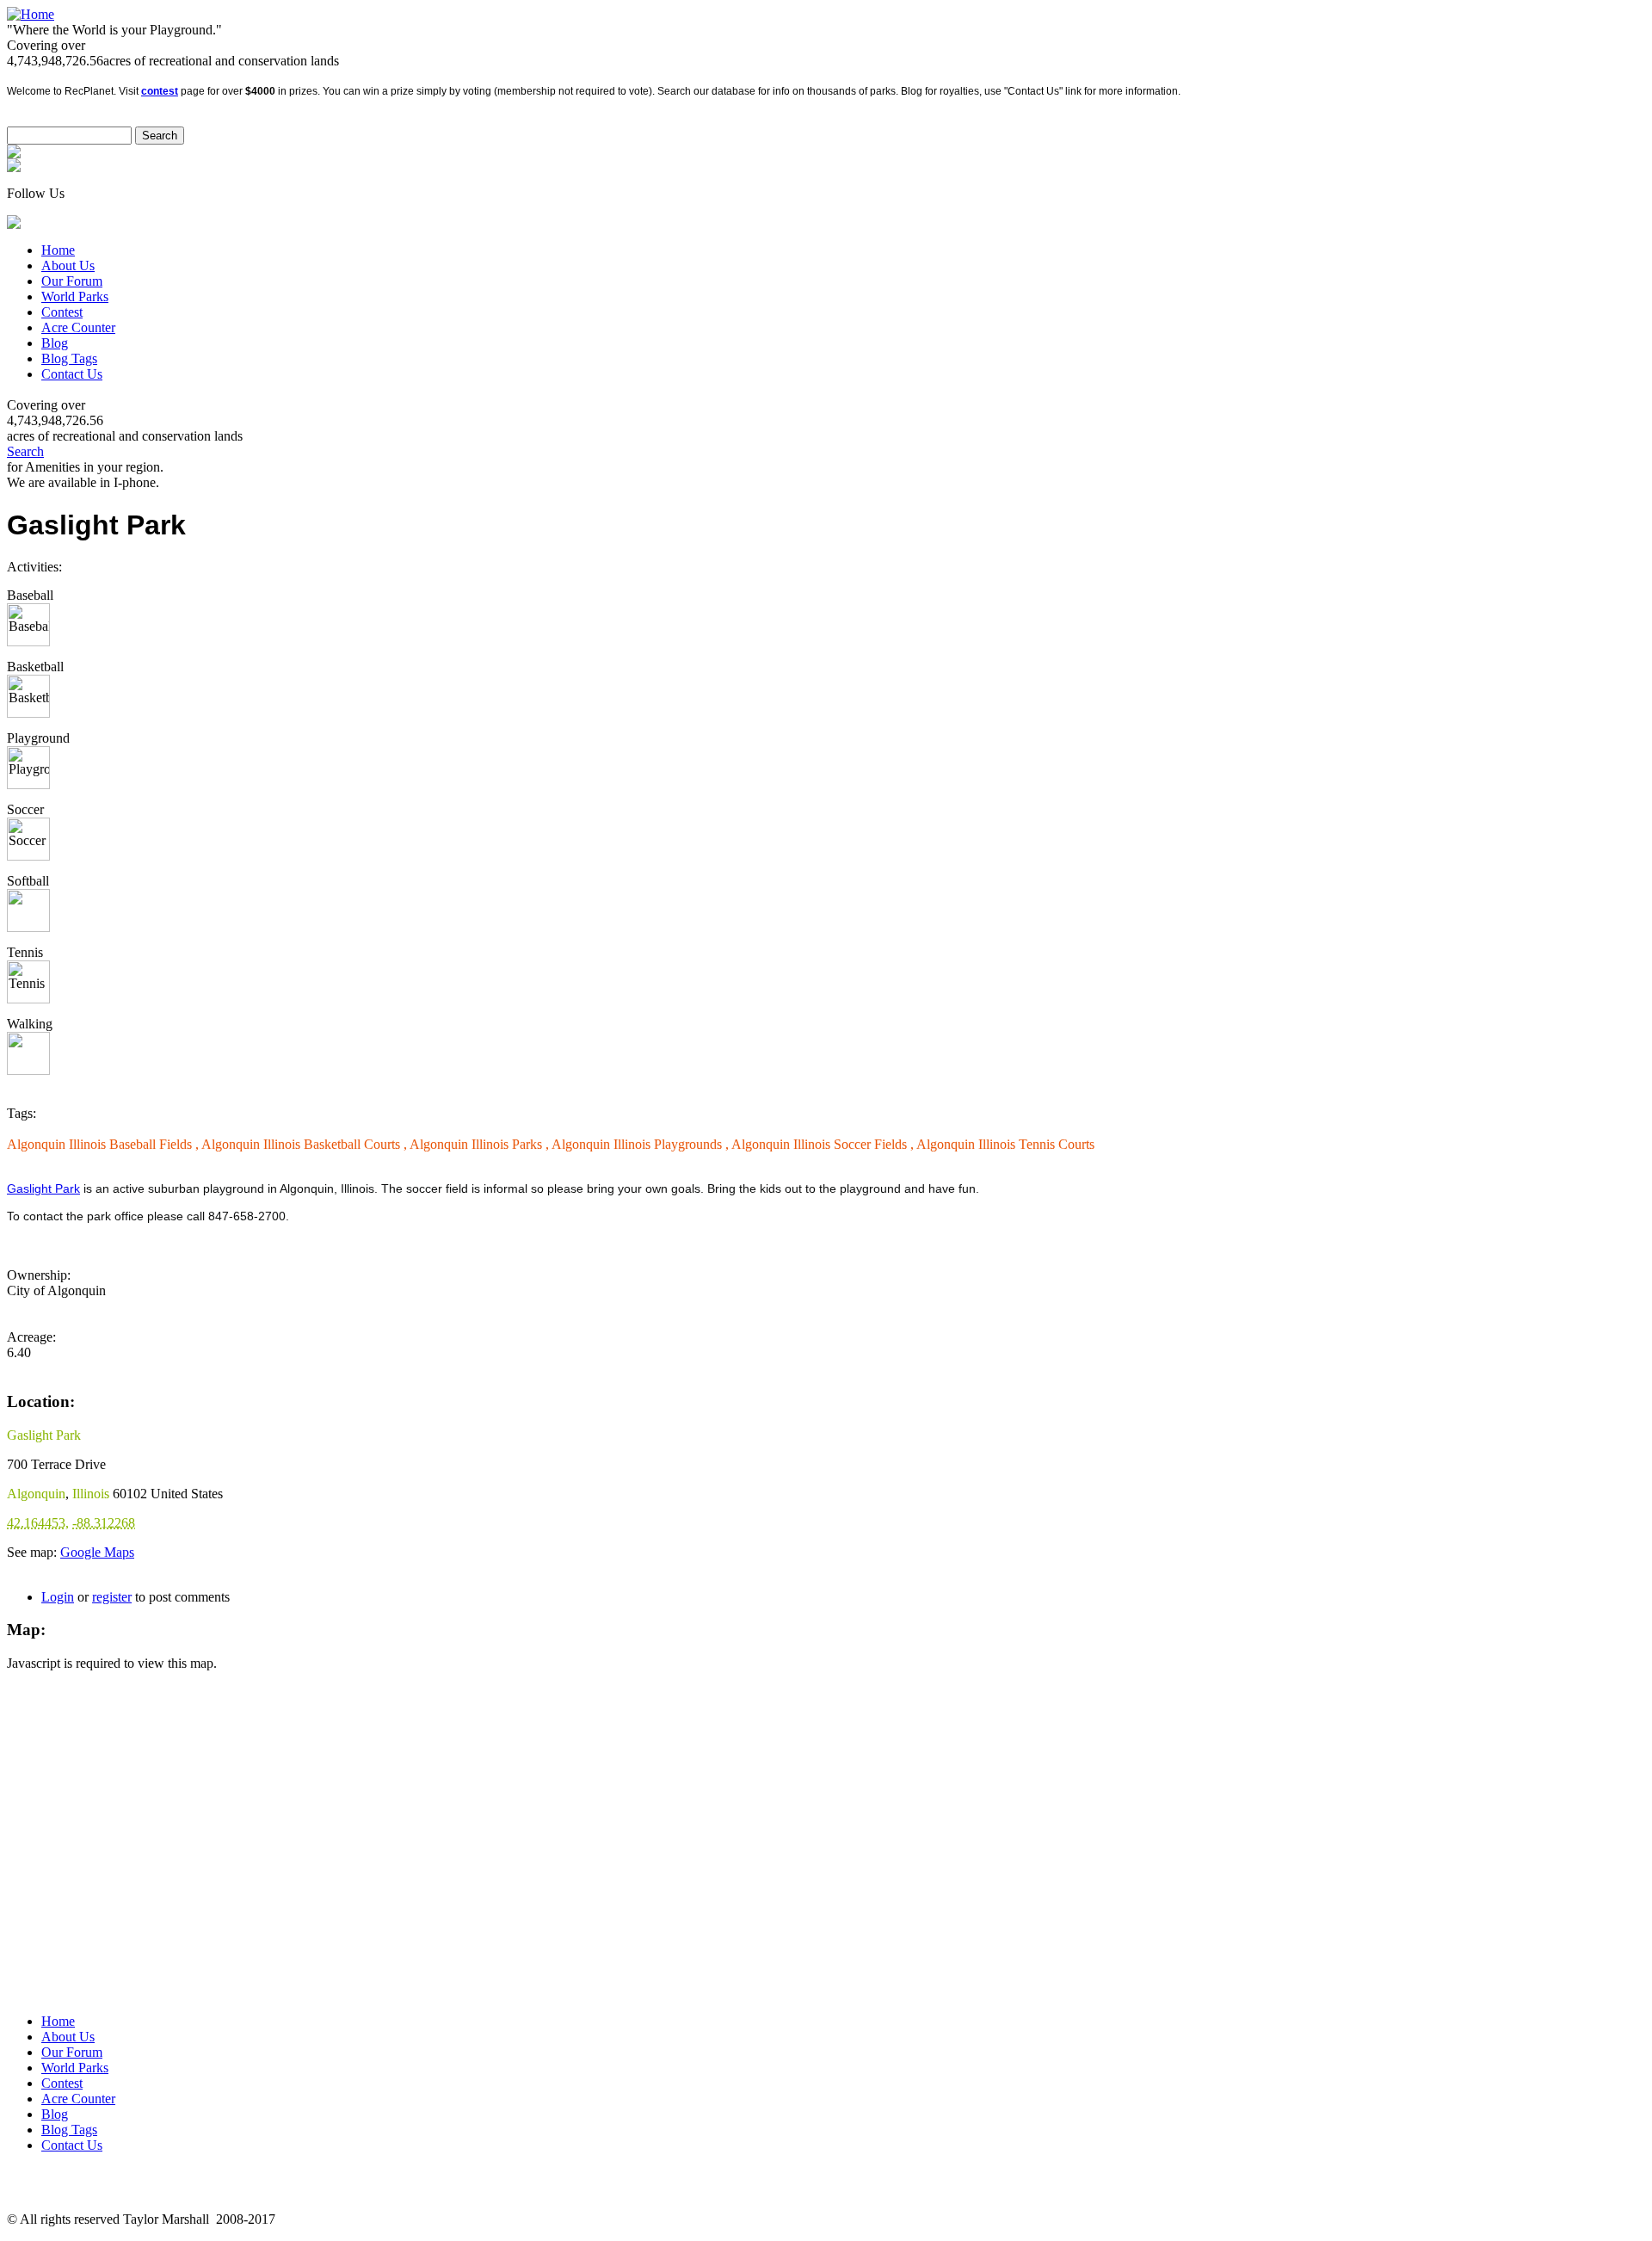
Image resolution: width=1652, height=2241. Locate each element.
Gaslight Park (43, 1188)
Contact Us (72, 374)
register (112, 1597)
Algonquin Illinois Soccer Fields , (824, 1144)
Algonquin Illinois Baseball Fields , (104, 1144)
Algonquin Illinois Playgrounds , (641, 1144)
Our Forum (72, 281)
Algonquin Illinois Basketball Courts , (305, 1144)
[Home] (31, 14)
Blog (55, 343)
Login (58, 1597)
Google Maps (97, 1552)
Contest (62, 312)
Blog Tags (69, 358)
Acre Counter (78, 327)
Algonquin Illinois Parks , (481, 1144)
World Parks (75, 296)
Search (25, 451)
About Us (68, 265)
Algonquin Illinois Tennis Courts (1005, 1144)
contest (160, 91)
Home (58, 250)
